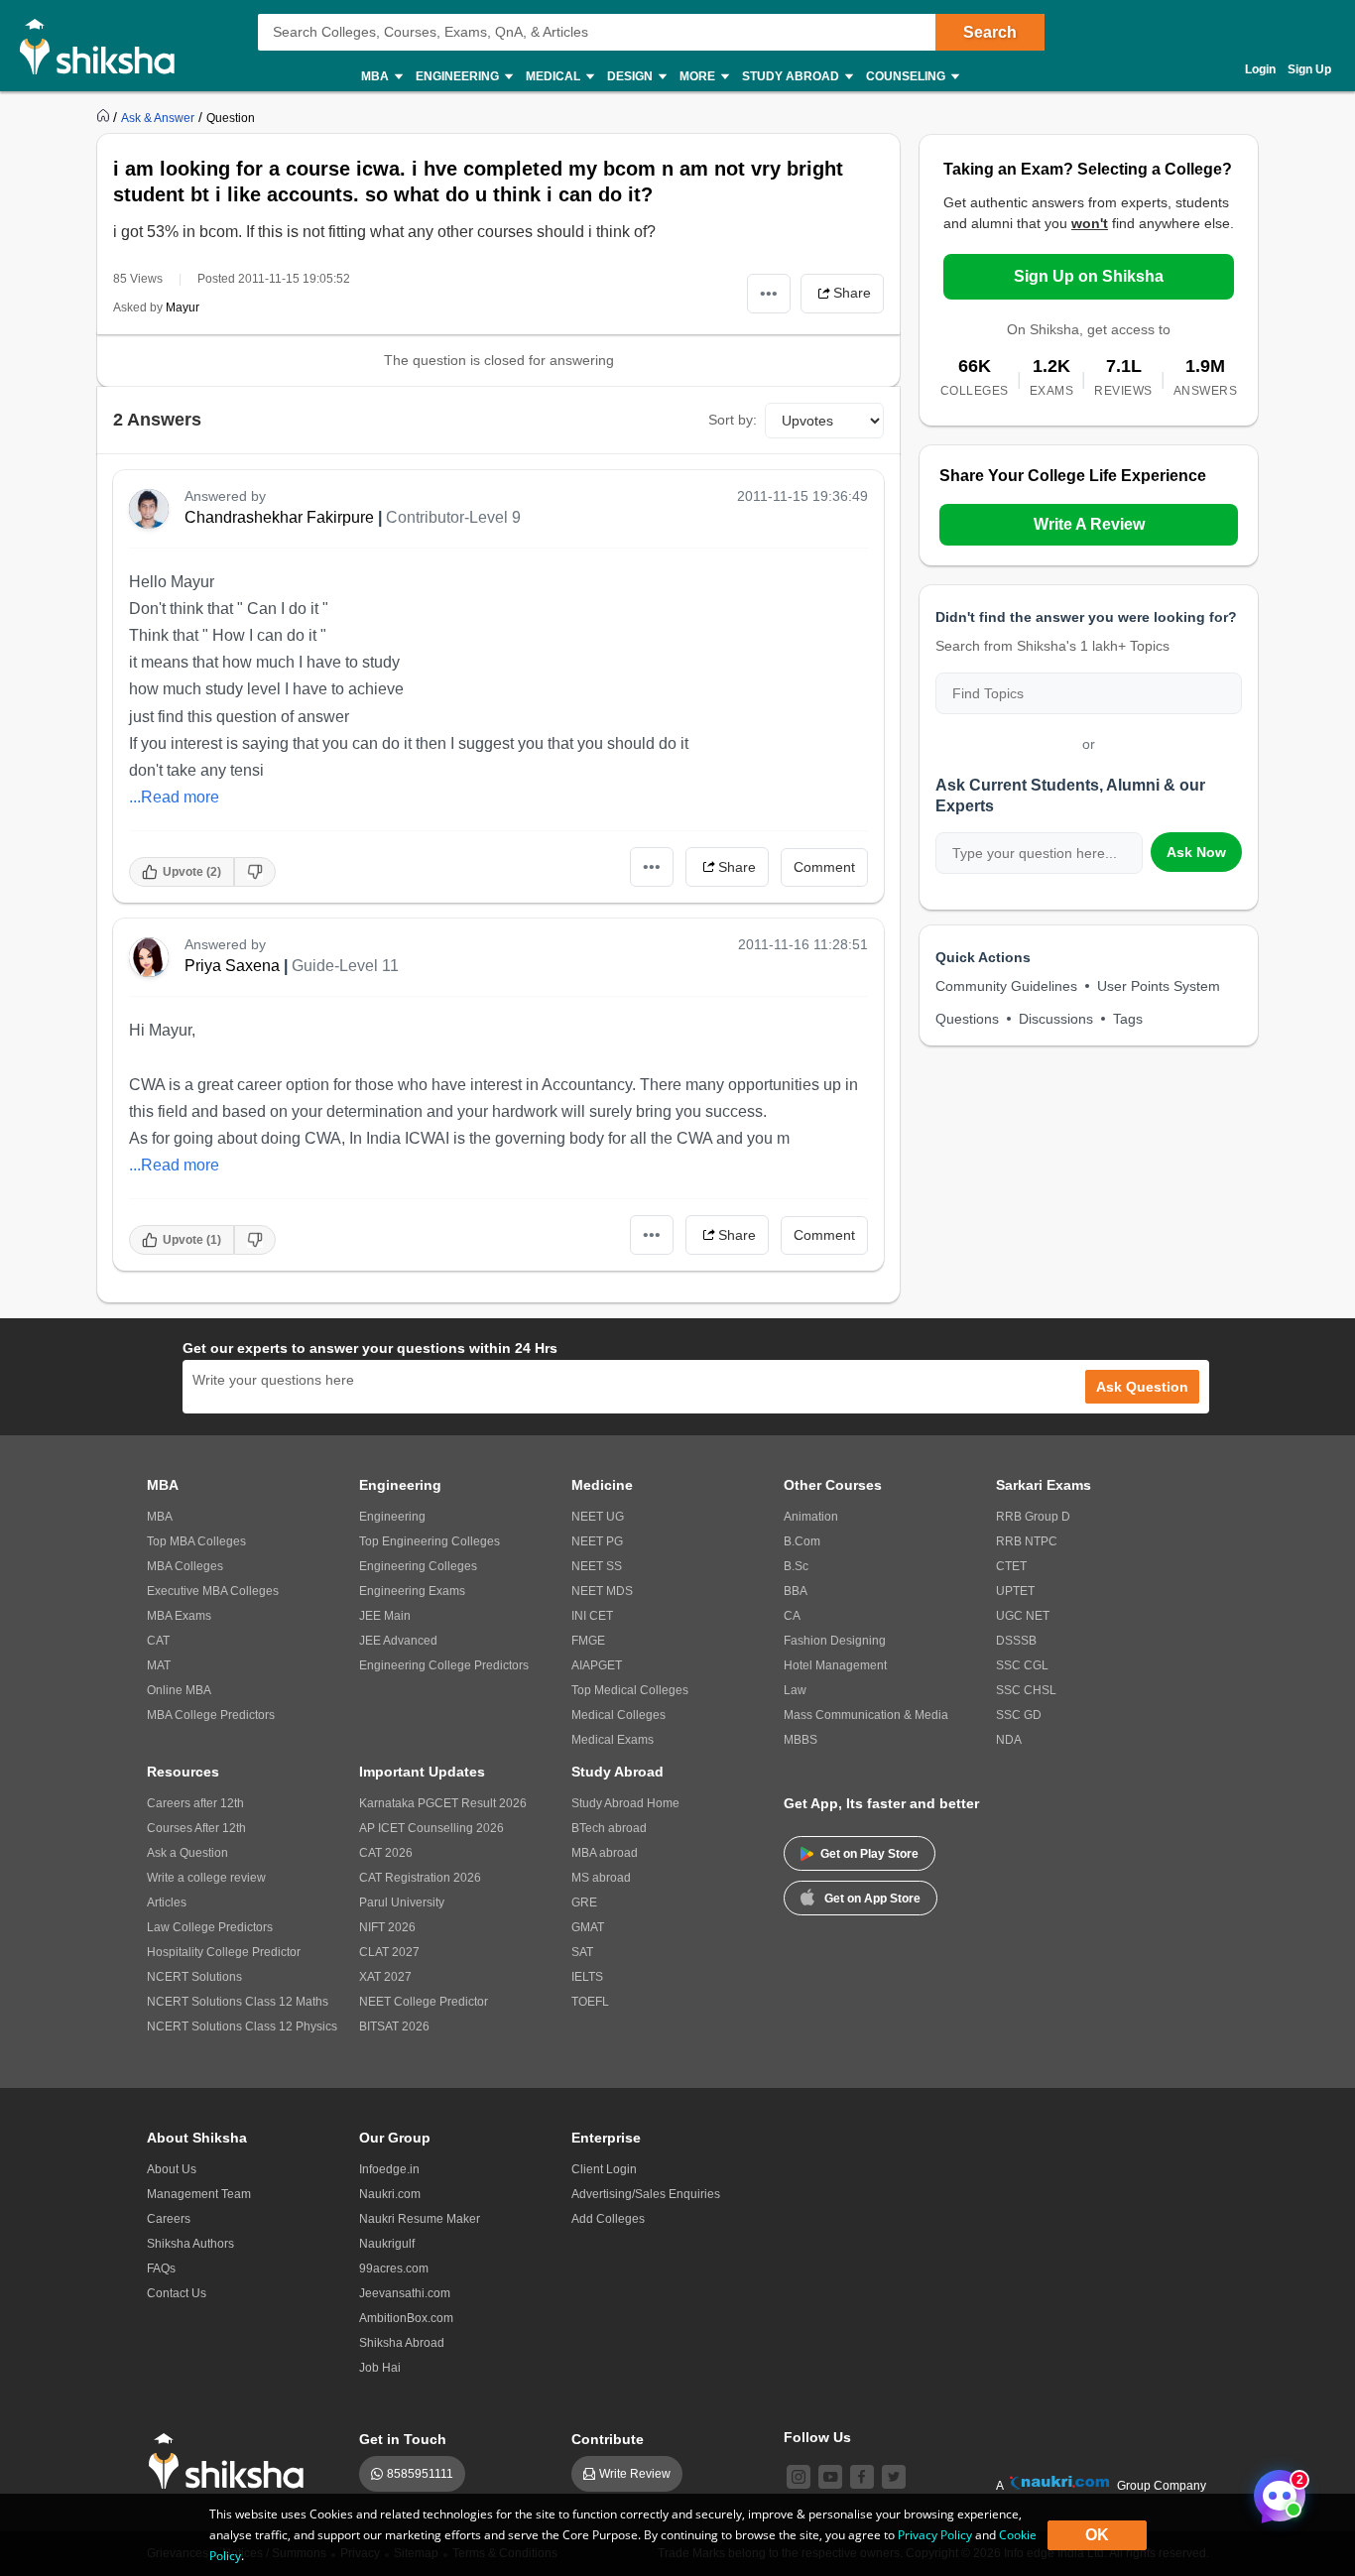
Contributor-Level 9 (453, 517)
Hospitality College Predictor (224, 1952)
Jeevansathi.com (405, 2293)
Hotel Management (835, 1665)
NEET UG (598, 1517)
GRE (584, 1902)
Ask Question (1142, 1387)
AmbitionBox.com (406, 2318)
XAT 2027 (385, 1977)
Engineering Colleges (418, 1566)
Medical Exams (613, 1740)
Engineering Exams (412, 1591)
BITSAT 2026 (394, 2026)
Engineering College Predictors (444, 1665)
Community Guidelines (1006, 986)
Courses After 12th (196, 1828)
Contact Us (177, 2293)
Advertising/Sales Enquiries (646, 2194)
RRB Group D (1033, 1517)
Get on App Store (872, 1899)
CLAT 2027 (389, 1952)
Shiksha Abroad (402, 2343)
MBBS (801, 1740)
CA (792, 1616)
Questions (967, 1019)
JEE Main (385, 1616)
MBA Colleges (185, 1566)
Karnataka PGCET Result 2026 (443, 1803)
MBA (160, 1517)
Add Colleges (608, 2219)
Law (795, 1690)
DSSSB (1016, 1641)
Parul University (402, 1902)
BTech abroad (609, 1828)
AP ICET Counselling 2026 (431, 1828)
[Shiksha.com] (105, 46)
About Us (172, 2169)
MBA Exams (179, 1616)
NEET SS (597, 1566)
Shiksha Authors (190, 2244)
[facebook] (862, 2477)
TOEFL (590, 2002)
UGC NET (1023, 1616)
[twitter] (894, 2477)
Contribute (608, 2439)
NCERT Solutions (194, 1977)
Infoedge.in (389, 2169)
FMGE (588, 1641)
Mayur (183, 307)
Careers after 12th (195, 1803)
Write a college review (206, 1878)
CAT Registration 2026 (420, 1878)
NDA (1009, 1740)
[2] (1275, 2491)
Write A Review (1089, 524)
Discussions (1056, 1019)
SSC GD (1019, 1715)
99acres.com (394, 2269)
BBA (796, 1591)
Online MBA (179, 1690)
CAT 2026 (386, 1853)
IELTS (587, 1977)
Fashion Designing (835, 1641)
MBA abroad (605, 1853)
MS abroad (601, 1878)
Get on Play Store (869, 1854)
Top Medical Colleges (630, 1690)
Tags (1128, 1019)
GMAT (588, 1927)
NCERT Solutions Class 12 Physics (242, 2026)
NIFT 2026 (387, 1927)
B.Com (802, 1541)
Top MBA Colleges (196, 1541)
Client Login (604, 2169)
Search (990, 32)
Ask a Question (187, 1853)
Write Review (635, 2474)
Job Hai (380, 2368)
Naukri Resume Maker (420, 2219)
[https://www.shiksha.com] (105, 117)
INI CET (592, 1616)
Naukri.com (390, 2194)
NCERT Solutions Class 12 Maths (238, 2002)
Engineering (392, 1517)
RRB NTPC (1027, 1541)
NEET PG (597, 1541)
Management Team (199, 2194)
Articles (167, 1902)
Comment (824, 867)
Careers (169, 2219)
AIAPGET (597, 1665)
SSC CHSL (1026, 1690)
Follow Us (817, 2437)
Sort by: (733, 420)
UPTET (1015, 1591)
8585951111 (420, 2474)
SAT (582, 1952)
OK (1097, 2535)
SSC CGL (1022, 1665)
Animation (811, 1517)
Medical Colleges (618, 1715)
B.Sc (796, 1566)
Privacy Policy (935, 2535)
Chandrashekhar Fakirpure (279, 517)
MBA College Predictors (211, 1715)
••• (769, 293)
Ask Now (1196, 852)
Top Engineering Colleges (430, 1541)
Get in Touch (403, 2439)
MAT (159, 1665)
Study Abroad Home (625, 1803)
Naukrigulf (387, 2244)
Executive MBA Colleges (213, 1591)
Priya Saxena (232, 966)
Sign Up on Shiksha (1089, 276)
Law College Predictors (210, 1927)
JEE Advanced (398, 1641)
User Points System (1159, 986)
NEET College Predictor (424, 2002)
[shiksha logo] (232, 2461)
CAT (158, 1641)
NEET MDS (602, 1591)
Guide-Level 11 (345, 966)
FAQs (161, 2269)
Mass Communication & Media (866, 1715)
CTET (1011, 1566)
